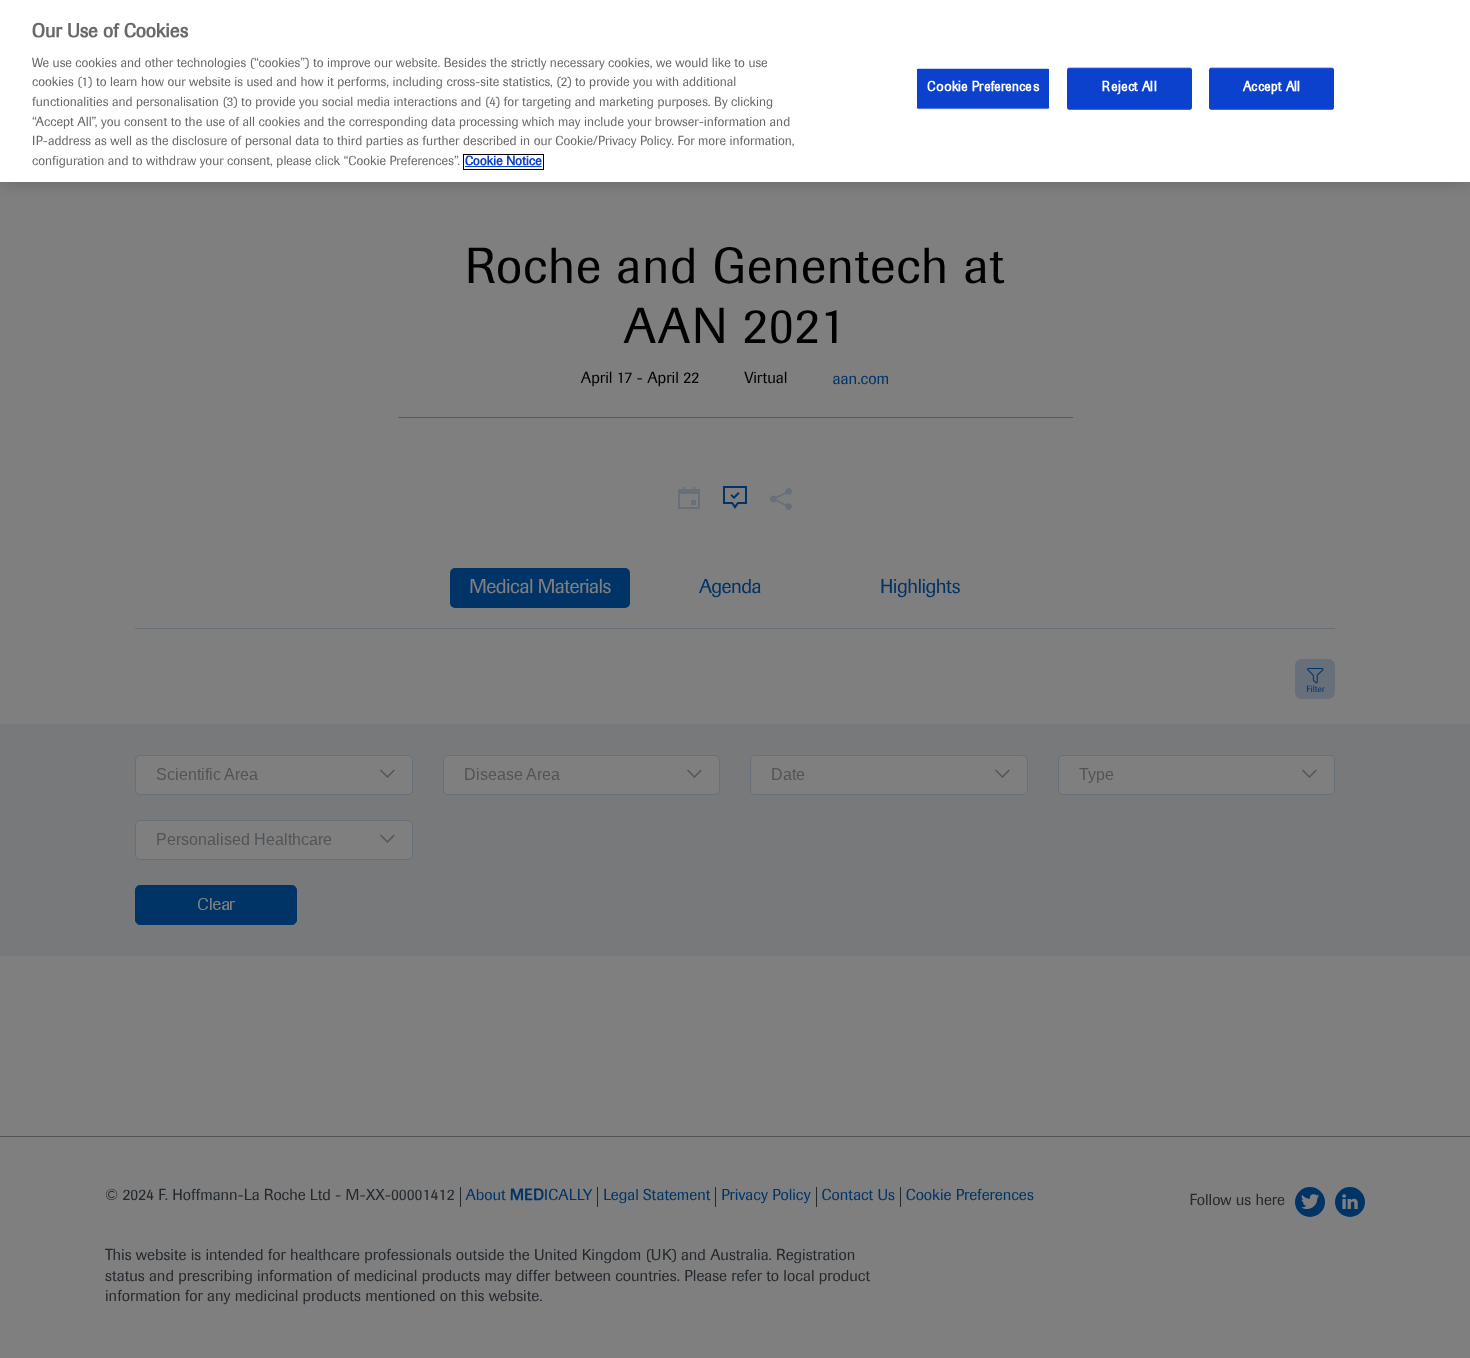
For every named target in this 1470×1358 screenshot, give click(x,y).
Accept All (1271, 88)
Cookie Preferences (982, 88)
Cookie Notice (503, 162)
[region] (735, 91)
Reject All (1129, 88)
